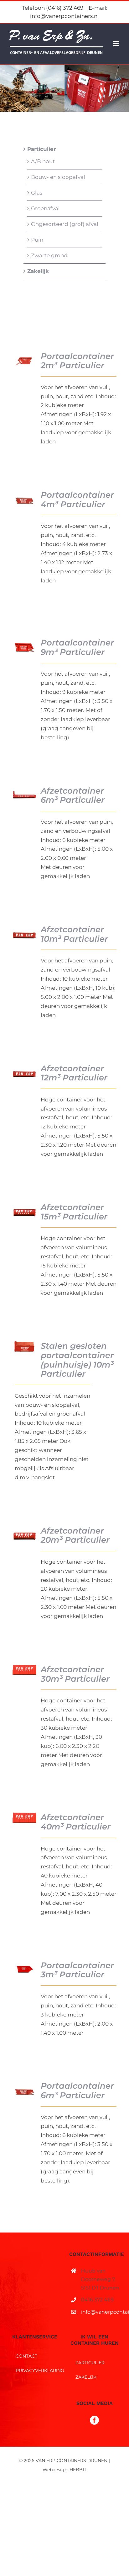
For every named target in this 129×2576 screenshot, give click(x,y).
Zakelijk (38, 271)
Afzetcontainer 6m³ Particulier (73, 795)
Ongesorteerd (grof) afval (65, 224)
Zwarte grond (49, 255)
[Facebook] (94, 2420)
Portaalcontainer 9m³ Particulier (77, 647)
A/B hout (43, 161)
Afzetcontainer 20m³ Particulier (75, 1535)
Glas (37, 193)
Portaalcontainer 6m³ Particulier (77, 2090)
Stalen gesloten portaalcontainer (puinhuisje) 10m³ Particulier (77, 1360)
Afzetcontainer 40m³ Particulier (76, 1822)
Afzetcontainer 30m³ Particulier (75, 1674)
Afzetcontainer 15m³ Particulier (74, 1212)
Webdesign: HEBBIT (64, 2470)
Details (26, 361)
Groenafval (45, 208)
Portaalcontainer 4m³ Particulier (77, 499)
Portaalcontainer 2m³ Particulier (77, 361)
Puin (37, 240)
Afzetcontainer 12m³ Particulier (74, 1073)
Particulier (41, 149)
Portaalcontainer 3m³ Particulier (77, 1970)
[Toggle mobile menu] (116, 43)
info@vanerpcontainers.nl (100, 2312)
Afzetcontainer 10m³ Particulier (74, 934)
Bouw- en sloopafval (58, 177)
